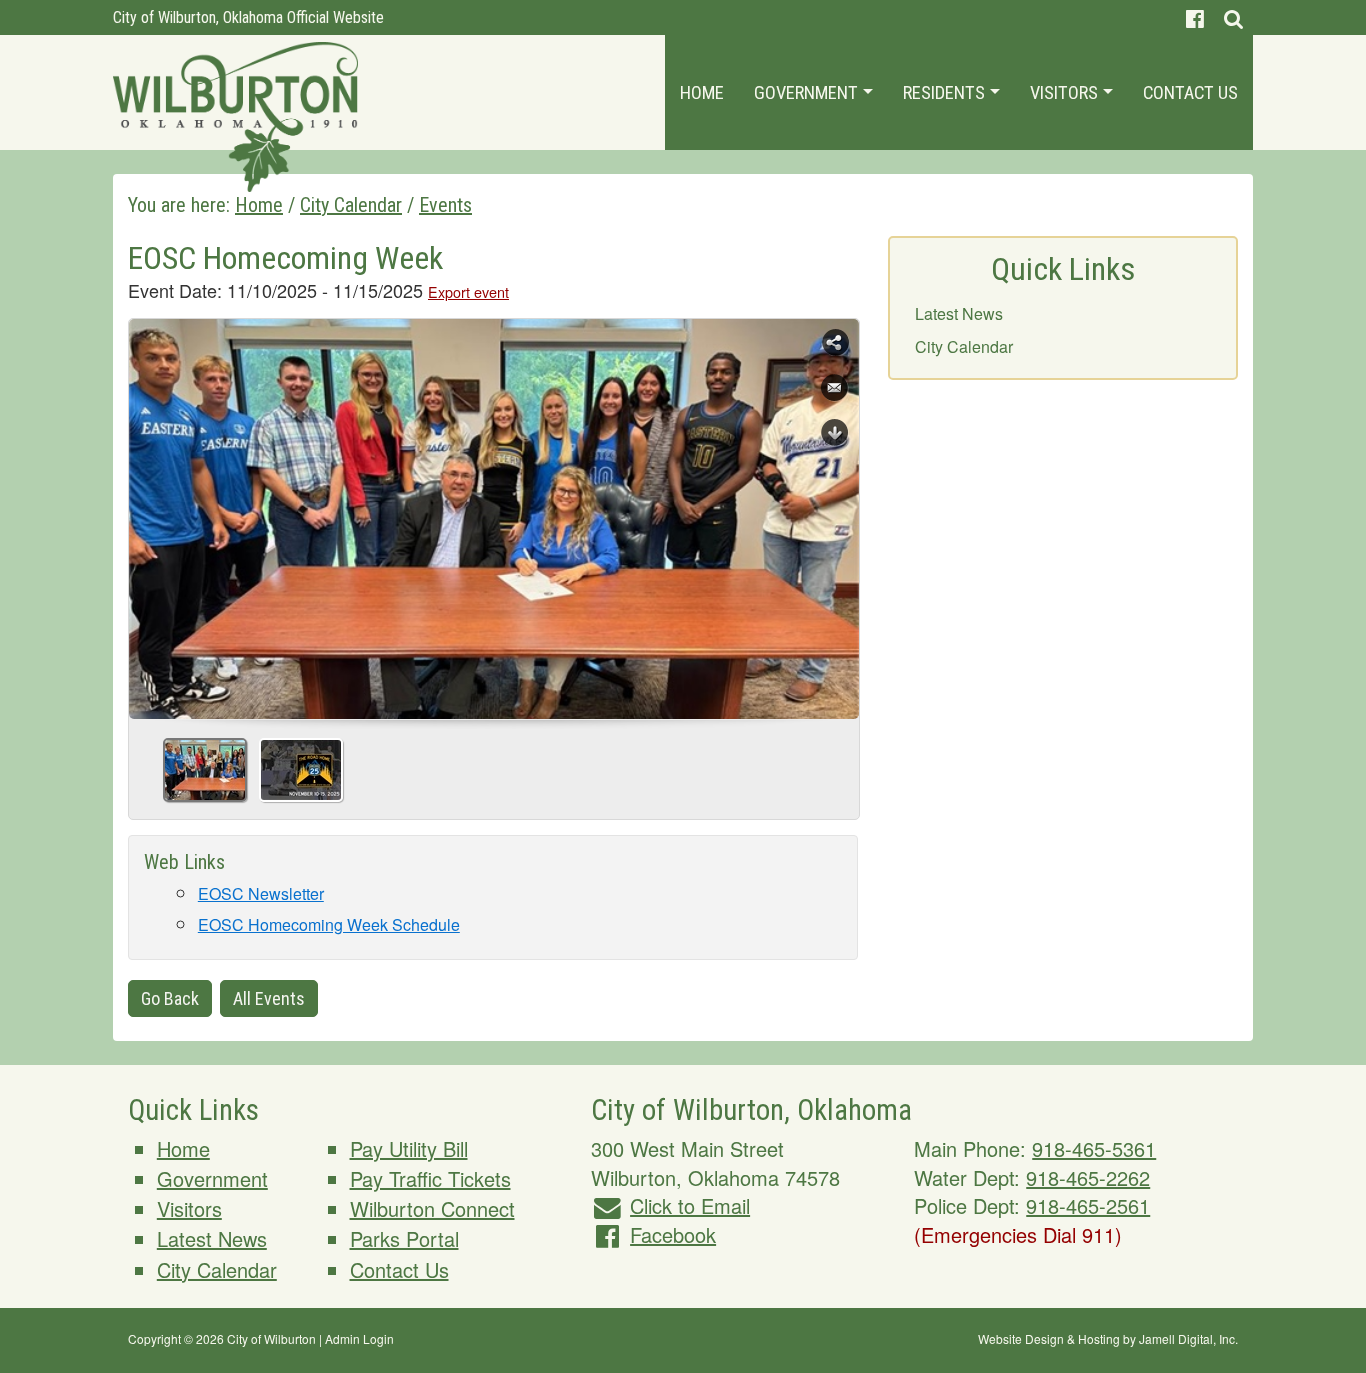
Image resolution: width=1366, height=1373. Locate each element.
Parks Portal (404, 1238)
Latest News (959, 313)
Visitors (1066, 92)
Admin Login (359, 1338)
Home (702, 92)
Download (835, 433)
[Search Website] (1233, 17)
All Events (269, 998)
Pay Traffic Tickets (430, 1178)
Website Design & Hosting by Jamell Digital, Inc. (1108, 1338)
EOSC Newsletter (261, 893)
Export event (468, 291)
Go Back (170, 998)
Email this (835, 388)
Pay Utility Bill (409, 1148)
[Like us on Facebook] (1195, 17)
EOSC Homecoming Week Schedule (329, 924)
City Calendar (964, 346)
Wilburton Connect (432, 1208)
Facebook (673, 1234)
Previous (152, 512)
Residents (946, 92)
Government (808, 92)
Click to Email (690, 1205)
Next (836, 512)
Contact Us (1190, 92)
